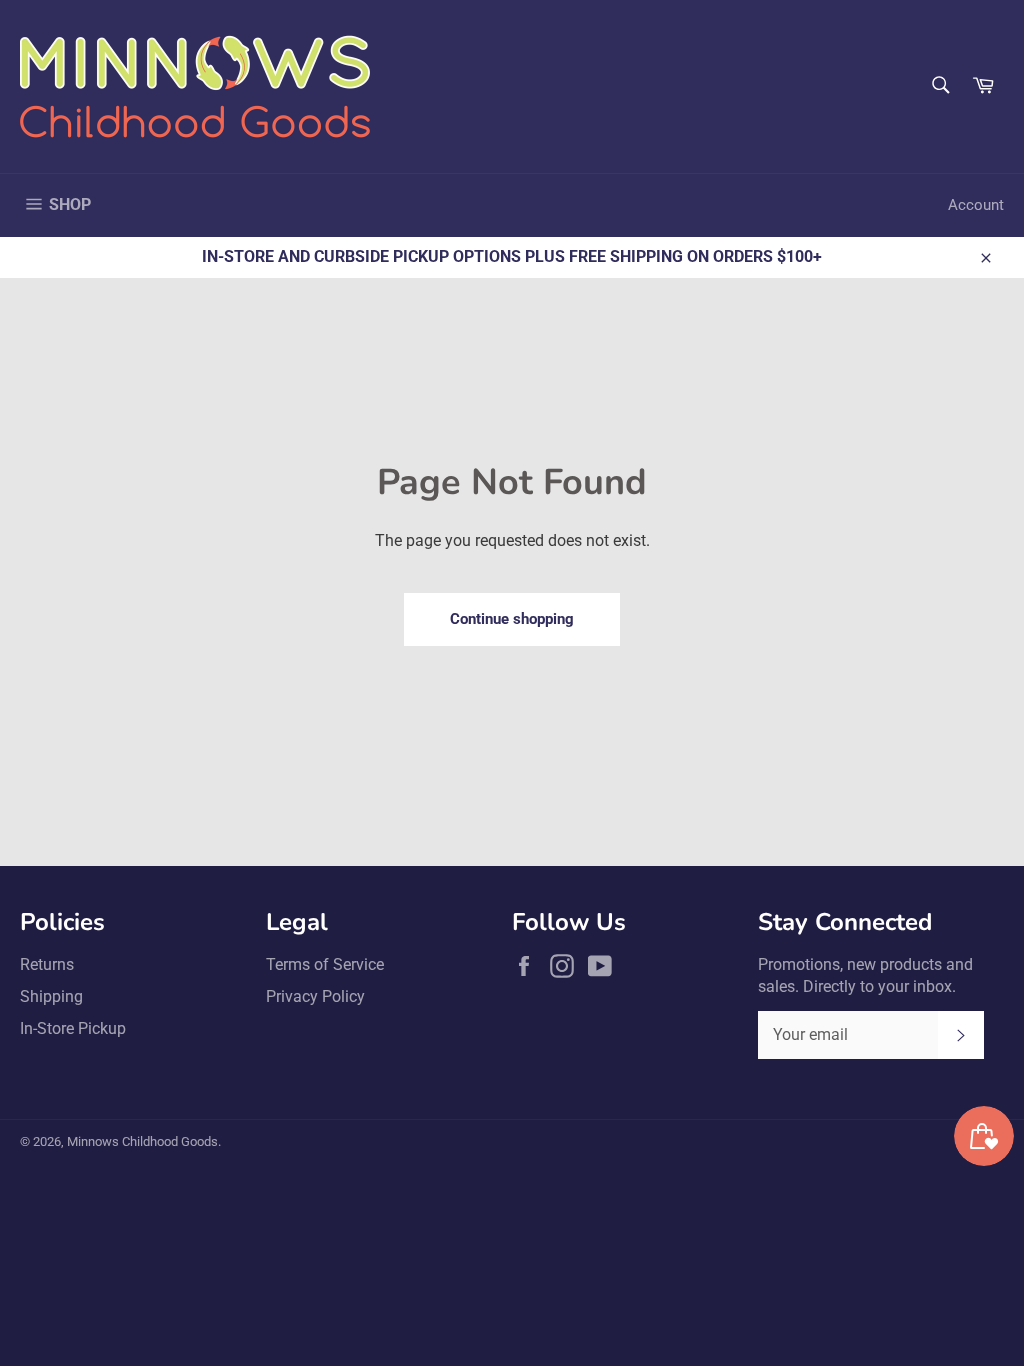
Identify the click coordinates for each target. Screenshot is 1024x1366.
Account (976, 205)
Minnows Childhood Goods (142, 1141)
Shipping (51, 996)
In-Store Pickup (73, 1028)
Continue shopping (512, 619)
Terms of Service (325, 964)
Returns (47, 964)
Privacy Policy (315, 996)
